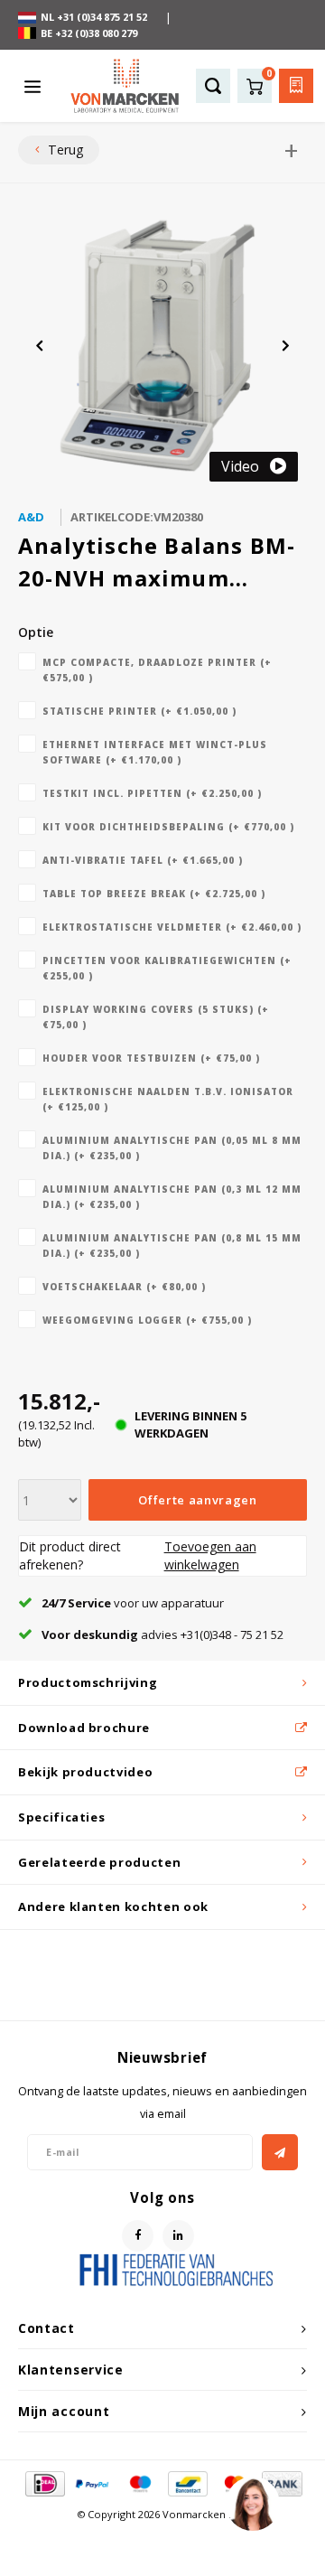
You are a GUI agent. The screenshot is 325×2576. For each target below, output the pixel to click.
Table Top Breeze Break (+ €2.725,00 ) (154, 894)
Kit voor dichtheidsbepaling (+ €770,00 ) (168, 827)
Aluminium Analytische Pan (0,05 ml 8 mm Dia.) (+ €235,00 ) (172, 1148)
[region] (252, 2503)
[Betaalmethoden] (44, 2482)
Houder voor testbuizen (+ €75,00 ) (151, 1058)
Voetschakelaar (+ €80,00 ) (124, 1287)
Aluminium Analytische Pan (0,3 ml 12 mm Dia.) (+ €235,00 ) (172, 1197)
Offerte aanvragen (197, 1500)
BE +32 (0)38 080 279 (89, 33)
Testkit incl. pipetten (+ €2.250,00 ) (152, 793)
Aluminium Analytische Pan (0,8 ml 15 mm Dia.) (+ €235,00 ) (172, 1246)
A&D (31, 517)
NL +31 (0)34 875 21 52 (94, 17)
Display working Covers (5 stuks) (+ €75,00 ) (156, 1017)
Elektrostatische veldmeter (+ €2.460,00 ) (172, 927)
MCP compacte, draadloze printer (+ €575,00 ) (157, 670)
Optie (36, 632)
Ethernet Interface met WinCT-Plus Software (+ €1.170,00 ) (155, 752)
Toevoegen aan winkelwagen (210, 1555)
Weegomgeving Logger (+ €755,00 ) (147, 1320)
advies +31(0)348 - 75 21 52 (162, 1635)
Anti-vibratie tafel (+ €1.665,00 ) (143, 860)
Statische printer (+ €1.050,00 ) (139, 711)
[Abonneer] (280, 2152)
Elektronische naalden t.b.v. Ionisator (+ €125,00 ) (168, 1099)
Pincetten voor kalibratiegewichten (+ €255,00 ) (167, 968)
